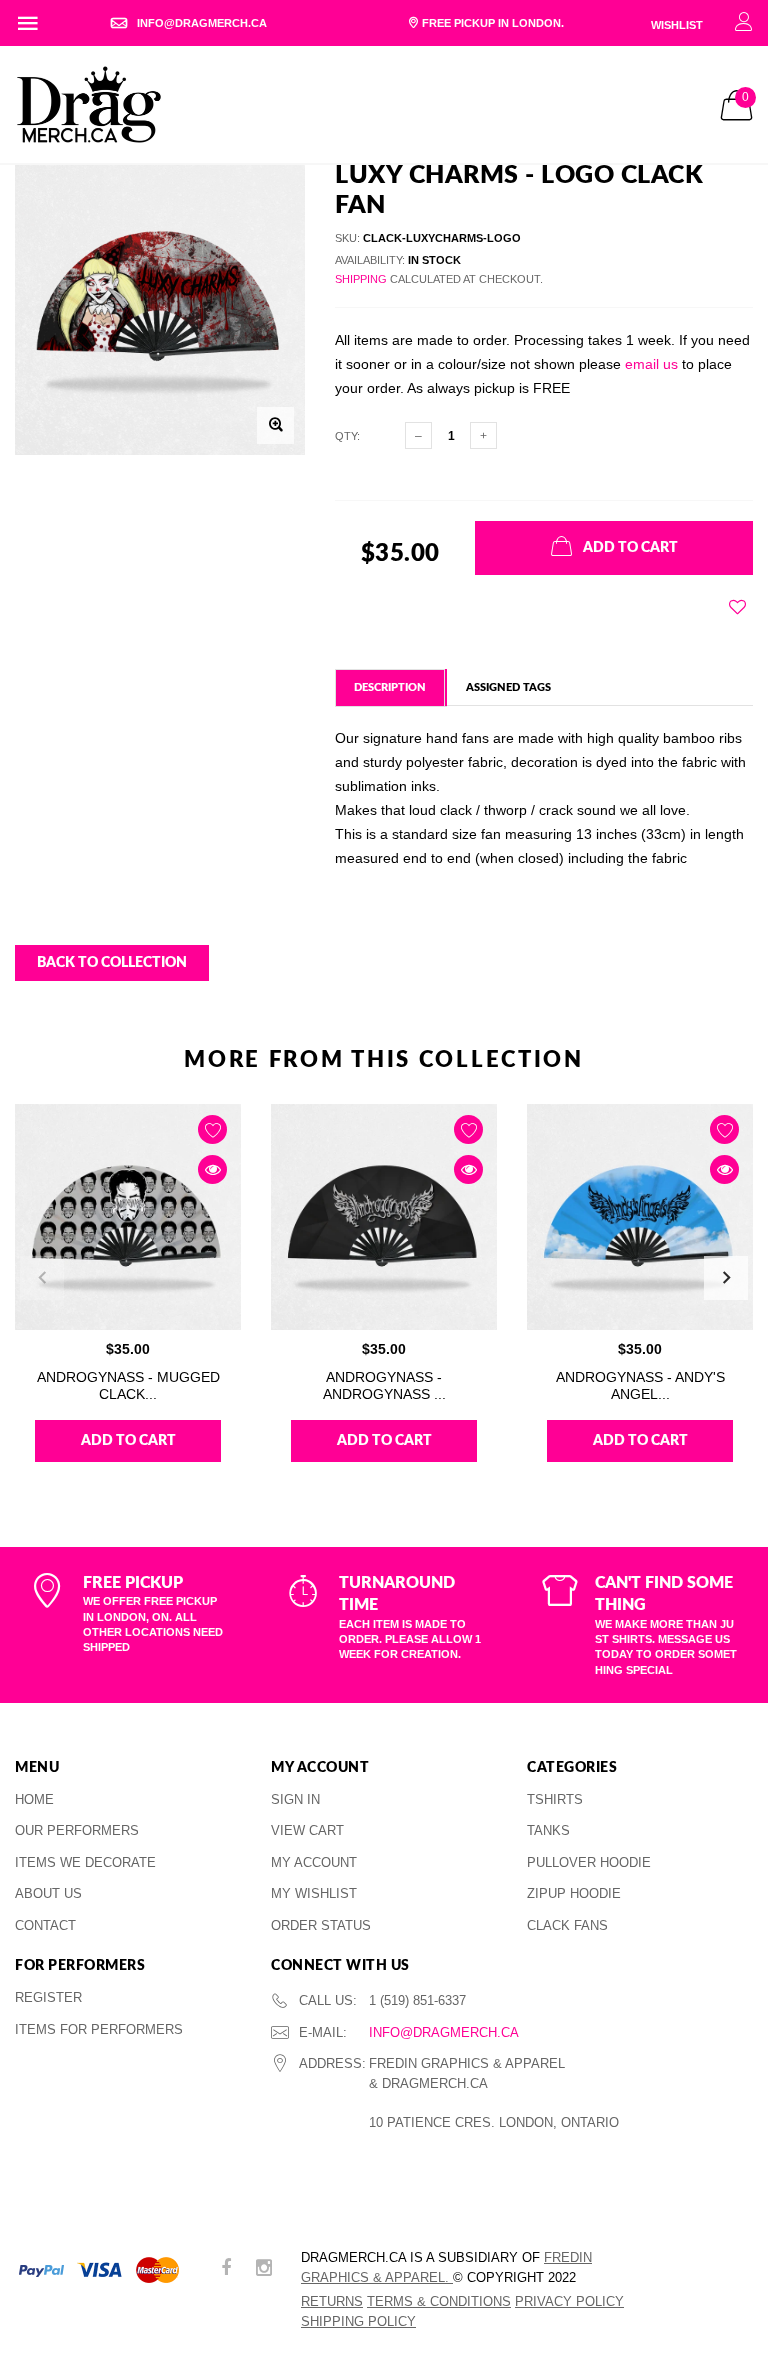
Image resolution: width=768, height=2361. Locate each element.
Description (390, 687)
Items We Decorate (85, 1862)
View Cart (307, 1830)
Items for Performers (99, 2029)
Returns (332, 2301)
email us (651, 364)
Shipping (361, 279)
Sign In (295, 1799)
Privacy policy (569, 2301)
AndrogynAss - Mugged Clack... (128, 1385)
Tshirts (555, 1799)
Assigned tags (508, 687)
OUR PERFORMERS (77, 1830)
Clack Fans (567, 1925)
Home (34, 1799)
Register (48, 1997)
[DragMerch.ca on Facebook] (226, 2269)
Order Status (321, 1925)
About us (48, 1893)
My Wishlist (314, 1893)
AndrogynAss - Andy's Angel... (640, 1385)
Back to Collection (112, 963)
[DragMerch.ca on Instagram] (264, 2269)
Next (726, 1278)
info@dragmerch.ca (444, 2032)
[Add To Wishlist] (737, 607)
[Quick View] (212, 1169)
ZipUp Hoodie (574, 1893)
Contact (45, 1925)
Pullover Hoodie (589, 1862)
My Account (314, 1862)
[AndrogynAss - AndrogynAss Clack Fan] (384, 1217)
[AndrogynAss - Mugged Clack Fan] (128, 1217)
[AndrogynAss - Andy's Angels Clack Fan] (640, 1217)
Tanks (548, 1830)
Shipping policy (358, 2321)
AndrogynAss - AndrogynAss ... (384, 1385)
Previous (42, 1278)
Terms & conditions (439, 2301)
